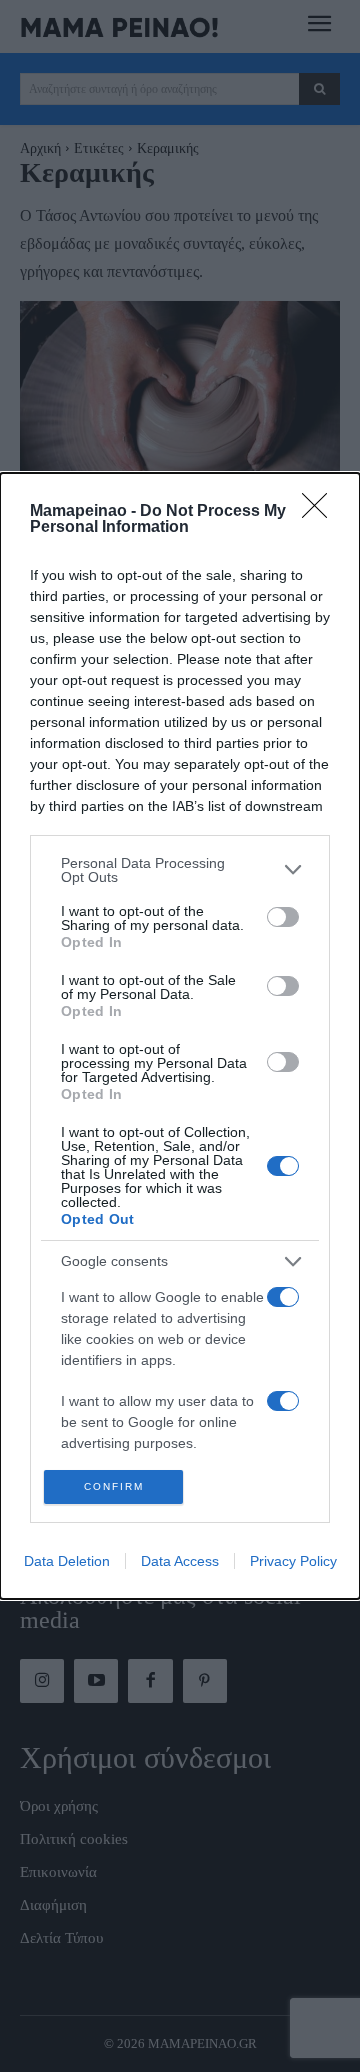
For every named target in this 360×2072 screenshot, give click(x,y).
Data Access (180, 1561)
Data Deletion (67, 1561)
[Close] (321, 512)
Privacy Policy (293, 1561)
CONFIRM (114, 1486)
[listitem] (180, 870)
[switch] (283, 917)
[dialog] (180, 1036)
